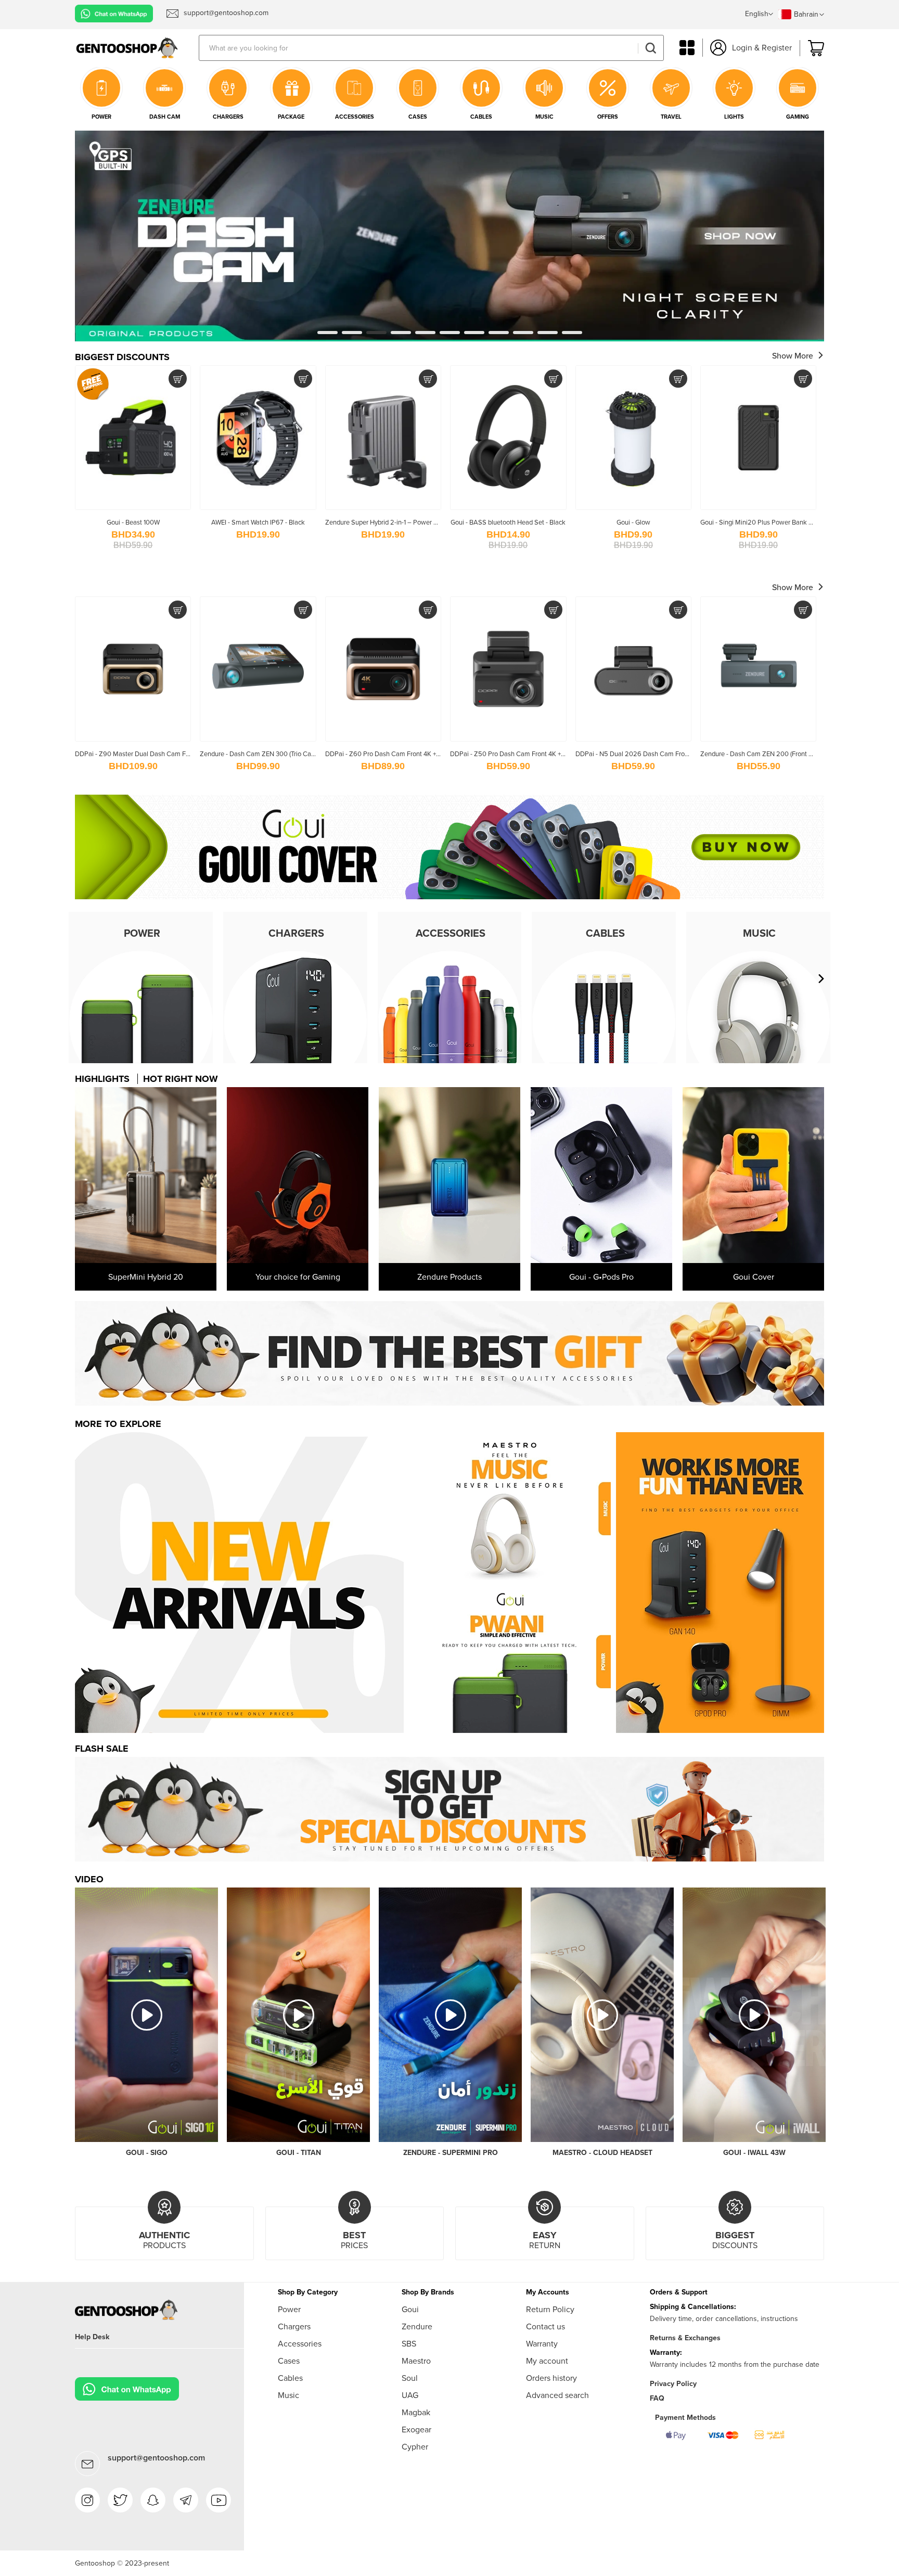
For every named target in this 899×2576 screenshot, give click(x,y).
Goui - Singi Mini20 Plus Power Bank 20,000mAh (773, 522)
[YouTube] (219, 2500)
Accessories (300, 2344)
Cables (290, 2378)
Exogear (416, 2430)
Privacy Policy (673, 2384)
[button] (759, 15)
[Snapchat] (153, 2500)
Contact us (545, 2326)
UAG (410, 2395)
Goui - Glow (633, 522)
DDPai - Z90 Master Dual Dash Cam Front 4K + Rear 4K (155, 754)
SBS (409, 2344)
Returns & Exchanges (685, 2338)
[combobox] (431, 48)
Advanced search (557, 2395)
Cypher (415, 2447)
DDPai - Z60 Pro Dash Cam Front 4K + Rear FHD (395, 754)
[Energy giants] (449, 135)
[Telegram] (186, 2500)
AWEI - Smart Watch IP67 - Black (258, 522)
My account (547, 2361)
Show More (793, 356)
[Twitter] (120, 2500)
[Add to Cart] (178, 379)
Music (288, 2395)
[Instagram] (87, 2500)
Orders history (551, 2378)
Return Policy (550, 2309)
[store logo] (137, 48)
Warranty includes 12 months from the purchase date (735, 2364)
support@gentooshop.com (156, 2458)
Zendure (417, 2326)
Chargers (294, 2326)
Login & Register (762, 48)
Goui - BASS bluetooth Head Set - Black (508, 522)
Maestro (416, 2361)
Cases (289, 2361)
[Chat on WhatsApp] (114, 14)
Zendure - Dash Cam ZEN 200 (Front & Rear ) (766, 754)
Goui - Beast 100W (133, 522)
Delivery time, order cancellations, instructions (724, 2319)
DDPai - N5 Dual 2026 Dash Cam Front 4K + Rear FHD (655, 754)
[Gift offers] (449, 1353)
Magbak (416, 2412)
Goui (410, 2309)
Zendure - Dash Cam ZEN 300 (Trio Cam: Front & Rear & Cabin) (291, 754)
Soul (410, 2378)
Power (289, 2309)
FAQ (657, 2398)
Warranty (542, 2344)
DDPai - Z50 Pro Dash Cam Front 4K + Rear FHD (520, 754)
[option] (449, 1353)
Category (687, 48)
